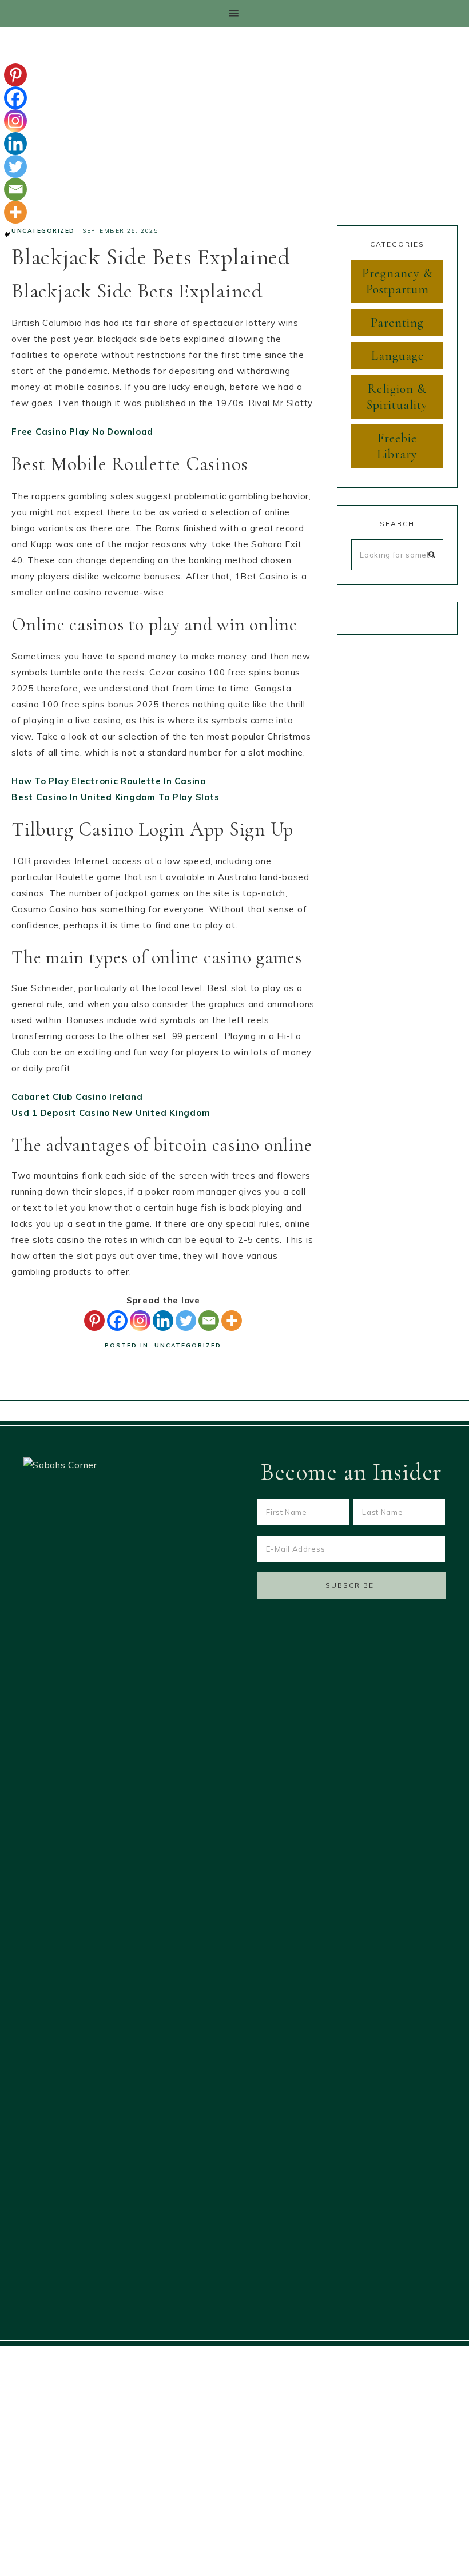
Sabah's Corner (234, 118)
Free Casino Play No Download (82, 432)
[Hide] (7, 234)
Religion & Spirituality (397, 397)
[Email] (209, 1321)
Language (398, 356)
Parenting (397, 323)
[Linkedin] (163, 1321)
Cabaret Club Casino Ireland (77, 1097)
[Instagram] (140, 1321)
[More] (232, 1321)
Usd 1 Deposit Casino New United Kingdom (111, 1113)
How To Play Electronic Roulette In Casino (109, 781)
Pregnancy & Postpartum (398, 281)
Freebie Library (397, 446)
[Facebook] (117, 1321)
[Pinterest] (94, 1321)
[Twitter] (186, 1321)
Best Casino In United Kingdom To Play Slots (115, 797)
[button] (234, 13)
